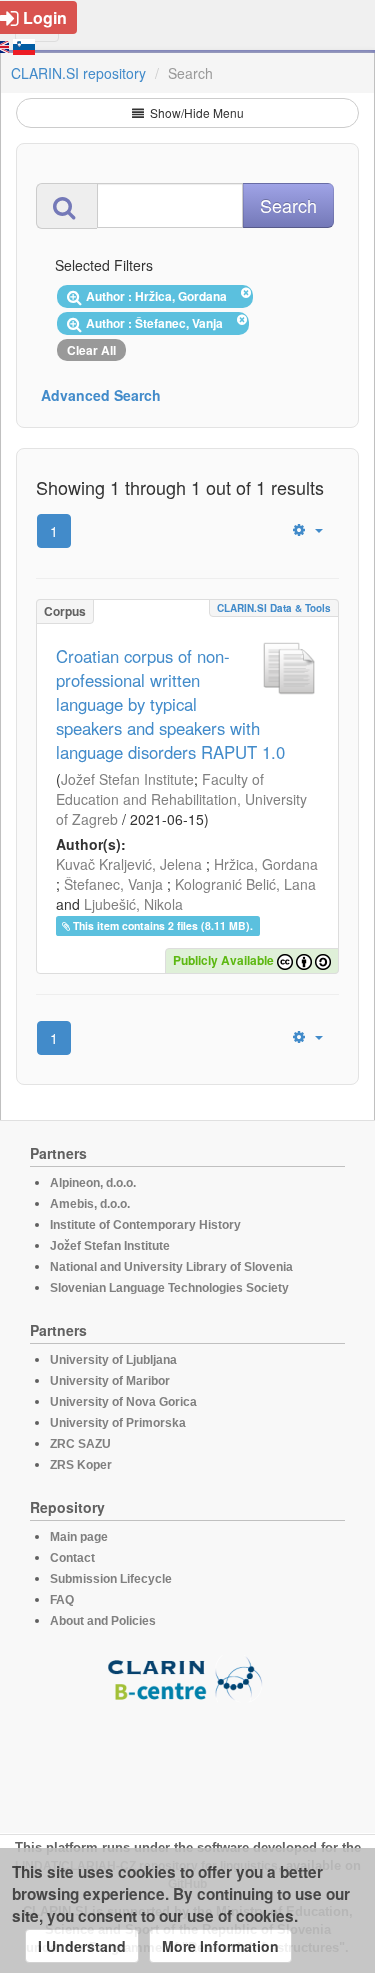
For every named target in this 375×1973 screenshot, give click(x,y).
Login (45, 17)
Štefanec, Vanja (113, 884)
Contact (72, 1558)
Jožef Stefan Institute (127, 779)
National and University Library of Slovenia (171, 1267)
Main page (79, 1537)
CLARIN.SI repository (78, 73)
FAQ (62, 1600)
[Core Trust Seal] (188, 1759)
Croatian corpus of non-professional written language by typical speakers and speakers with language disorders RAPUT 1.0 (170, 704)
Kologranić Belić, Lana (245, 884)
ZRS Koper (81, 1465)
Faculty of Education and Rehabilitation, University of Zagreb (181, 799)
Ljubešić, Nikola (133, 904)
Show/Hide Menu (195, 112)
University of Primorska (118, 1423)
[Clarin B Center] (188, 1677)
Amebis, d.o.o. (90, 1204)
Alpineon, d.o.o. (93, 1183)
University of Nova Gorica (123, 1402)
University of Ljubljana (113, 1360)
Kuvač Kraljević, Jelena (129, 864)
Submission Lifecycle (111, 1579)
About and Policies (103, 1621)
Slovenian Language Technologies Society (169, 1288)
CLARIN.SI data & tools (274, 608)
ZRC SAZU (80, 1444)
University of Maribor (110, 1381)
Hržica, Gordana (266, 864)
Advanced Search (101, 395)
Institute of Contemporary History (145, 1225)
